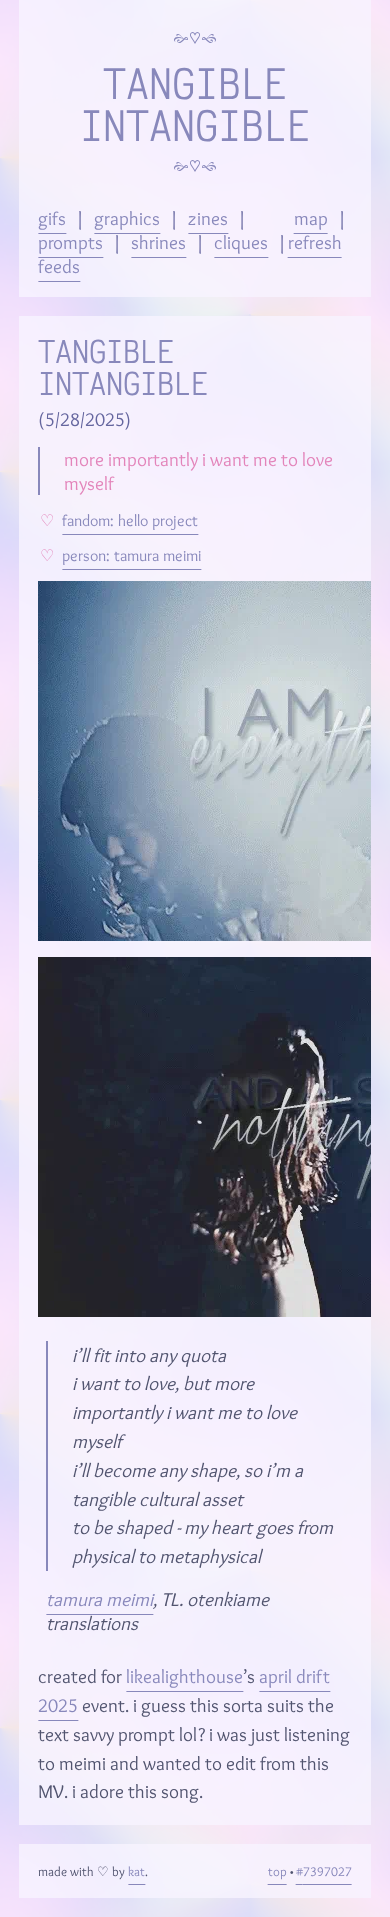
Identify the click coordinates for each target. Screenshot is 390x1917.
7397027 (327, 1871)
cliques (241, 242)
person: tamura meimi (131, 555)
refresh (315, 242)
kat (136, 1871)
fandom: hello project (130, 520)
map (311, 218)
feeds (59, 266)
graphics (127, 218)
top (277, 1871)
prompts (70, 242)
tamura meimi (99, 1599)
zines (208, 218)
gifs (52, 218)
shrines (158, 242)
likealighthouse (184, 1676)
